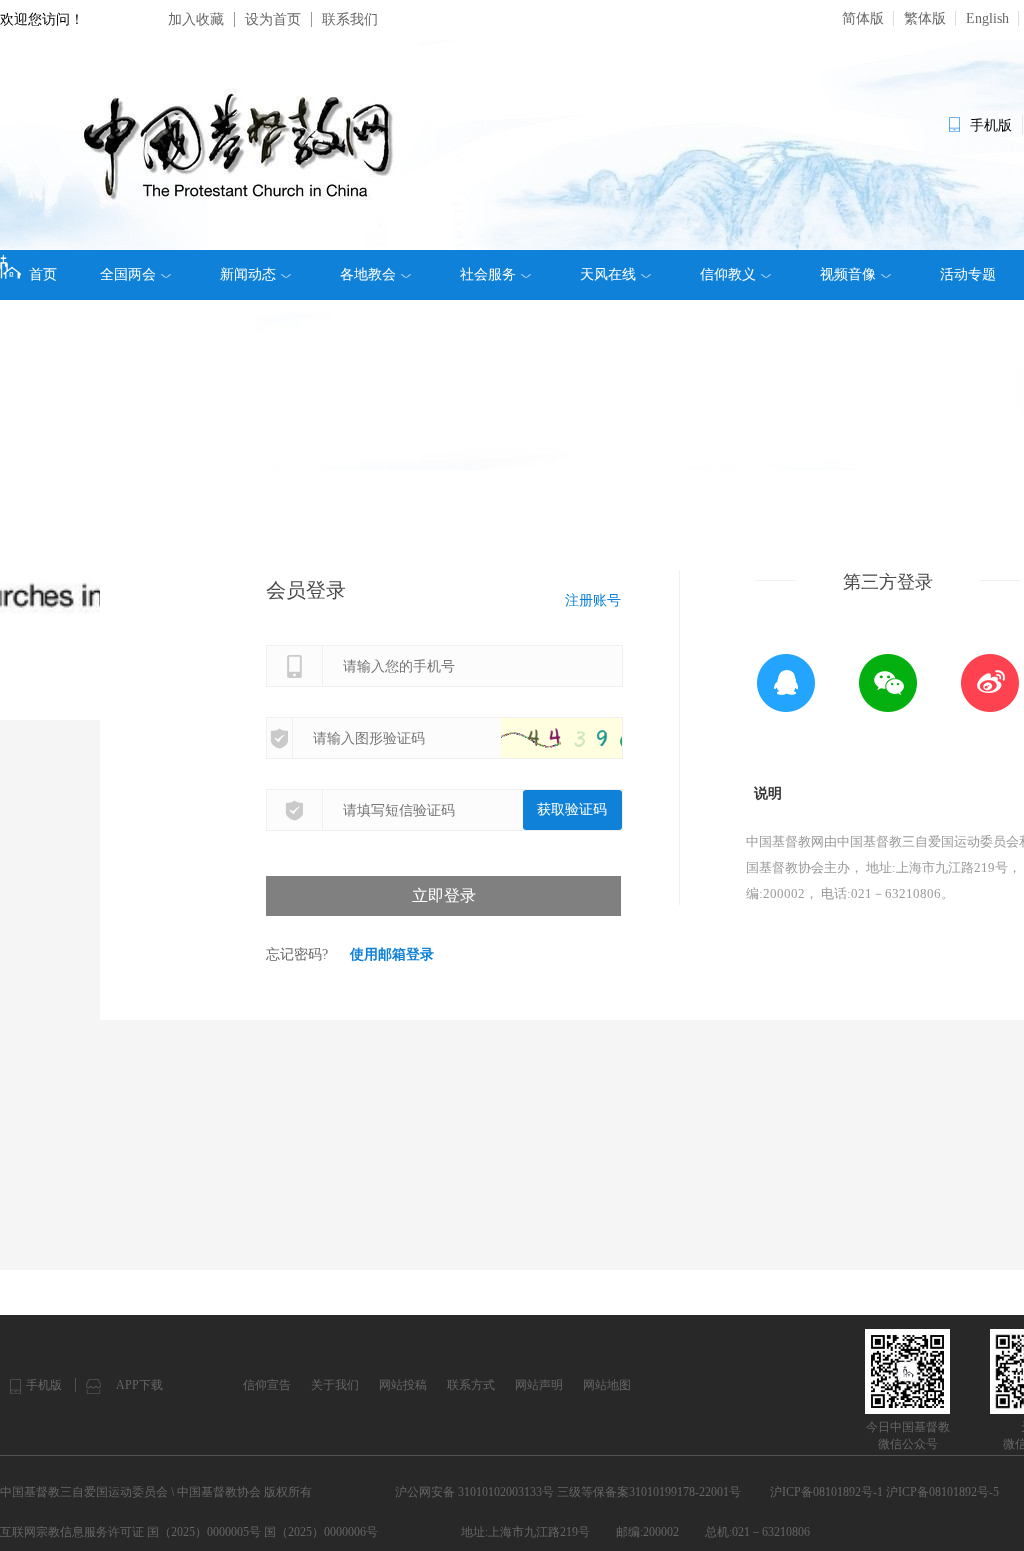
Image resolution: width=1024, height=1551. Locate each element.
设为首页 (273, 19)
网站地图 (607, 1385)
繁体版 (925, 18)
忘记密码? (297, 954)
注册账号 (593, 600)
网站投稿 (403, 1385)
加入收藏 (196, 19)
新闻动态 (248, 274)
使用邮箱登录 (392, 954)
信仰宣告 (267, 1385)
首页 (43, 274)
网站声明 (539, 1385)
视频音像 (848, 274)
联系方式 (471, 1385)
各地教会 (368, 274)
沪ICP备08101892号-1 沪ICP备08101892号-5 (884, 1492)
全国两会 (128, 274)
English (987, 18)
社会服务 (488, 274)
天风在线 (608, 274)
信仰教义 (728, 274)
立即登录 (444, 895)
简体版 (863, 18)
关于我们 (335, 1385)
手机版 (44, 1385)
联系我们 (350, 19)
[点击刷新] (581, 738)
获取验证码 (572, 809)
